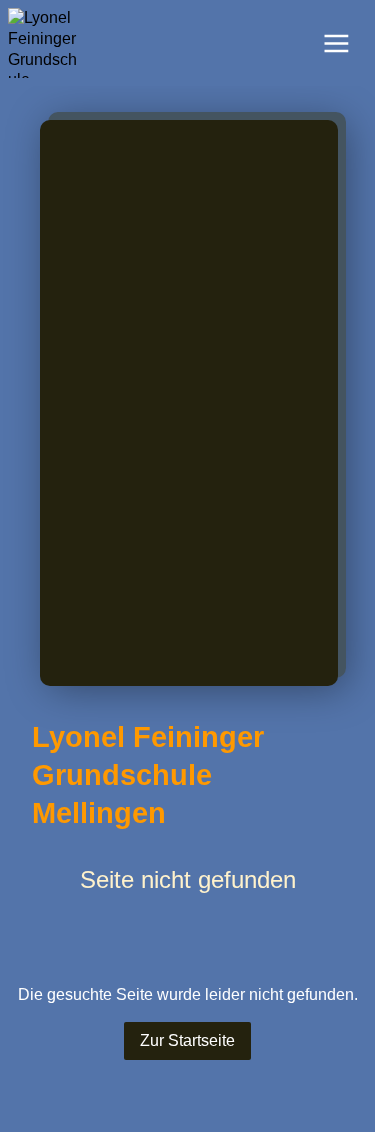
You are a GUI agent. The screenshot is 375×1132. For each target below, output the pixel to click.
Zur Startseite (187, 1040)
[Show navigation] (336, 43)
